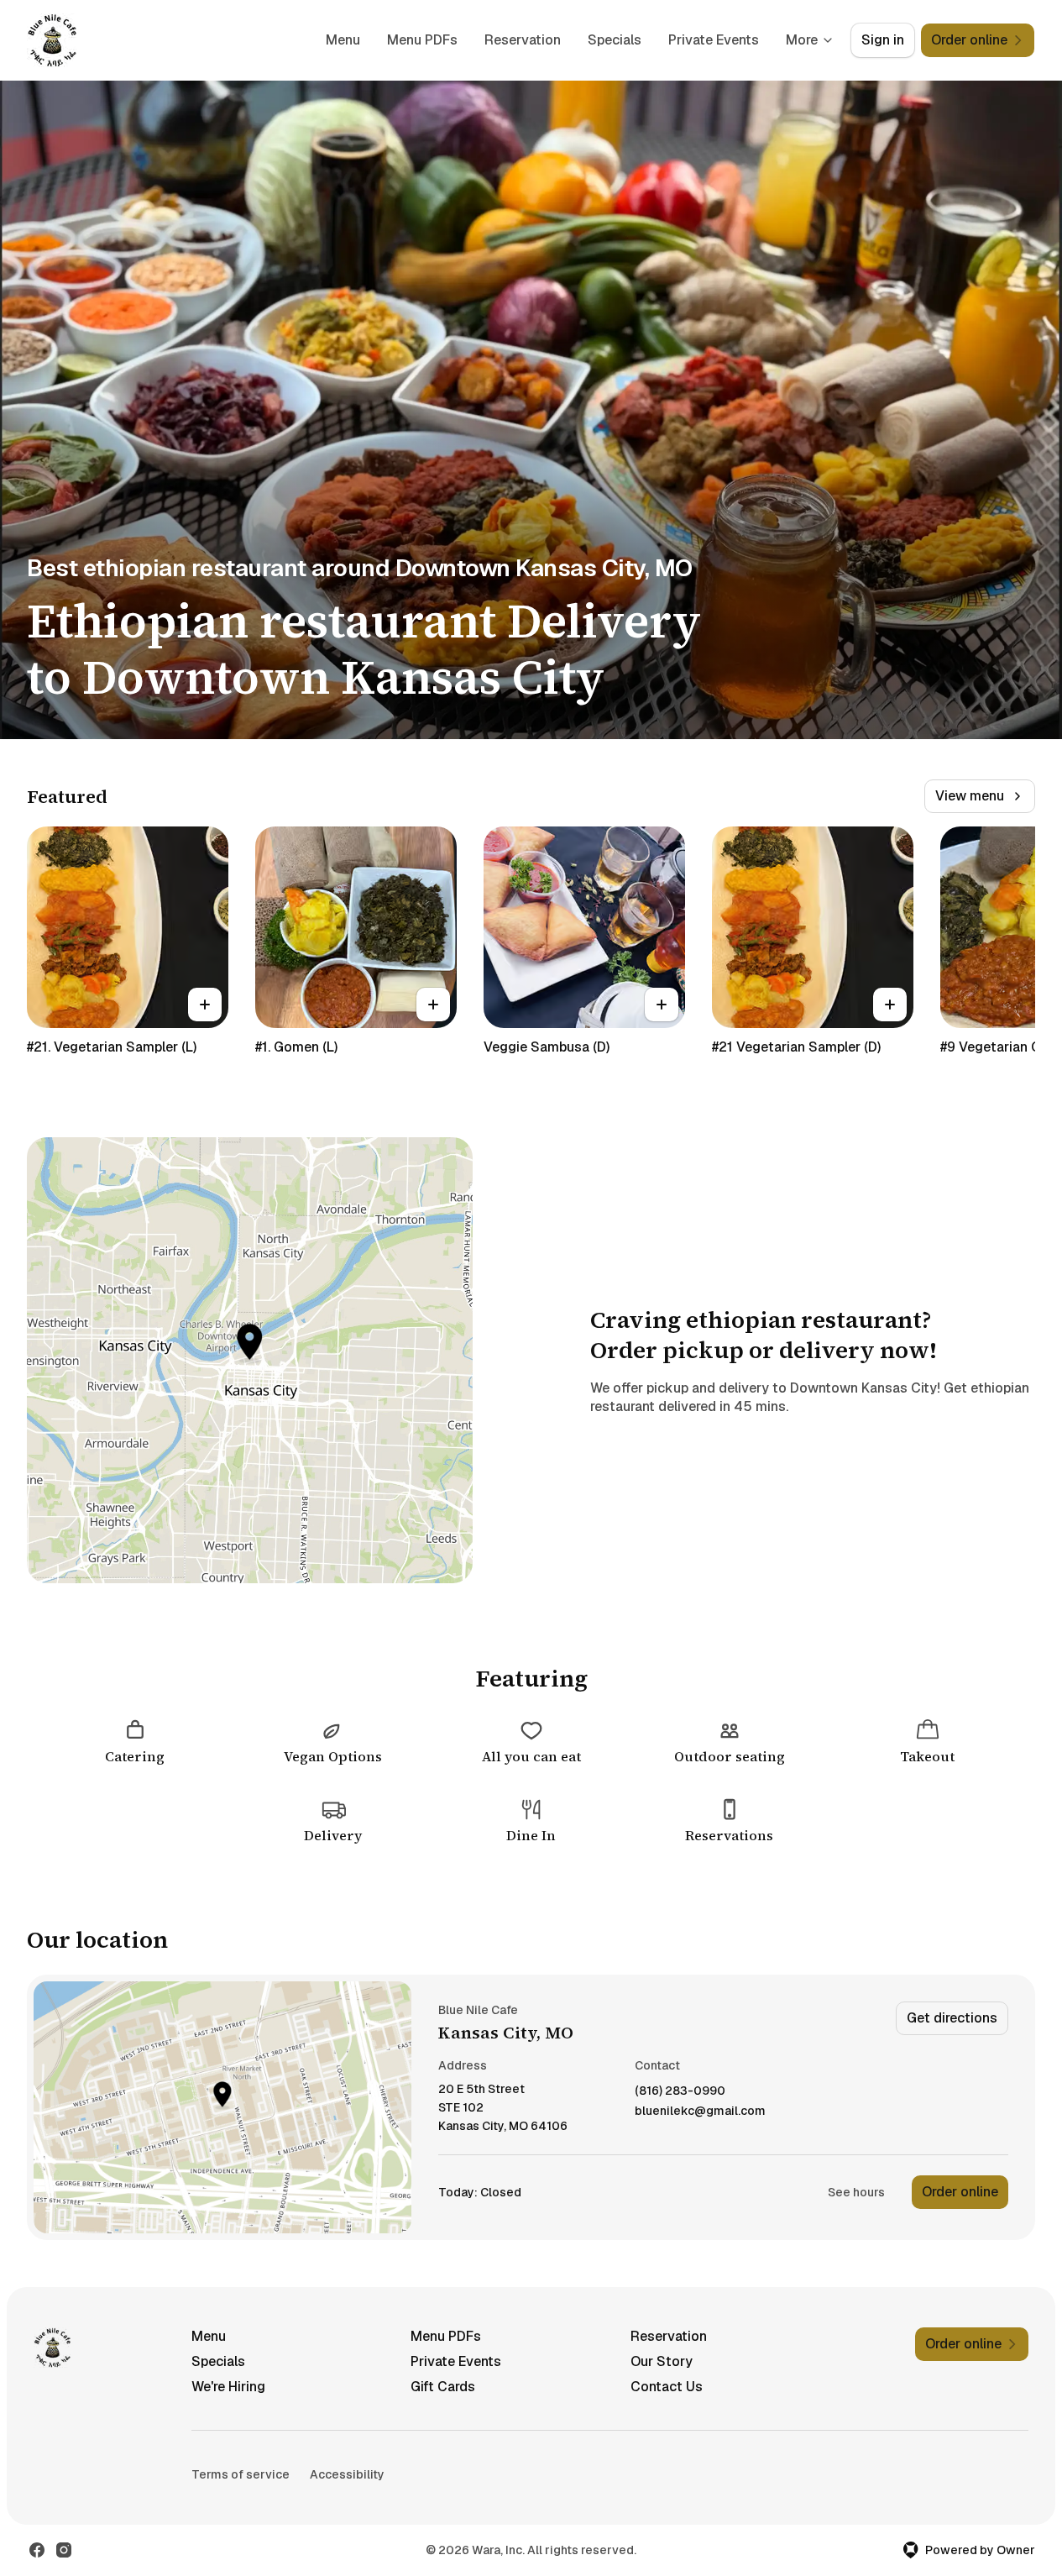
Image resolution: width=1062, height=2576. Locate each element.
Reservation (523, 40)
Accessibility (347, 2474)
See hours (856, 2192)
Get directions (952, 2018)
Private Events (714, 40)
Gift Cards (443, 2387)
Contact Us (667, 2387)
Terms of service (241, 2474)
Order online (960, 2192)
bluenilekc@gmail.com (700, 2111)
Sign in (883, 40)
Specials (615, 40)
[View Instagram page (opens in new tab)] (64, 2550)
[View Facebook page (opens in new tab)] (37, 2550)
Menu (343, 40)
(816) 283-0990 (680, 2091)
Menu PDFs (422, 40)
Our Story (662, 2361)
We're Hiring (228, 2387)
